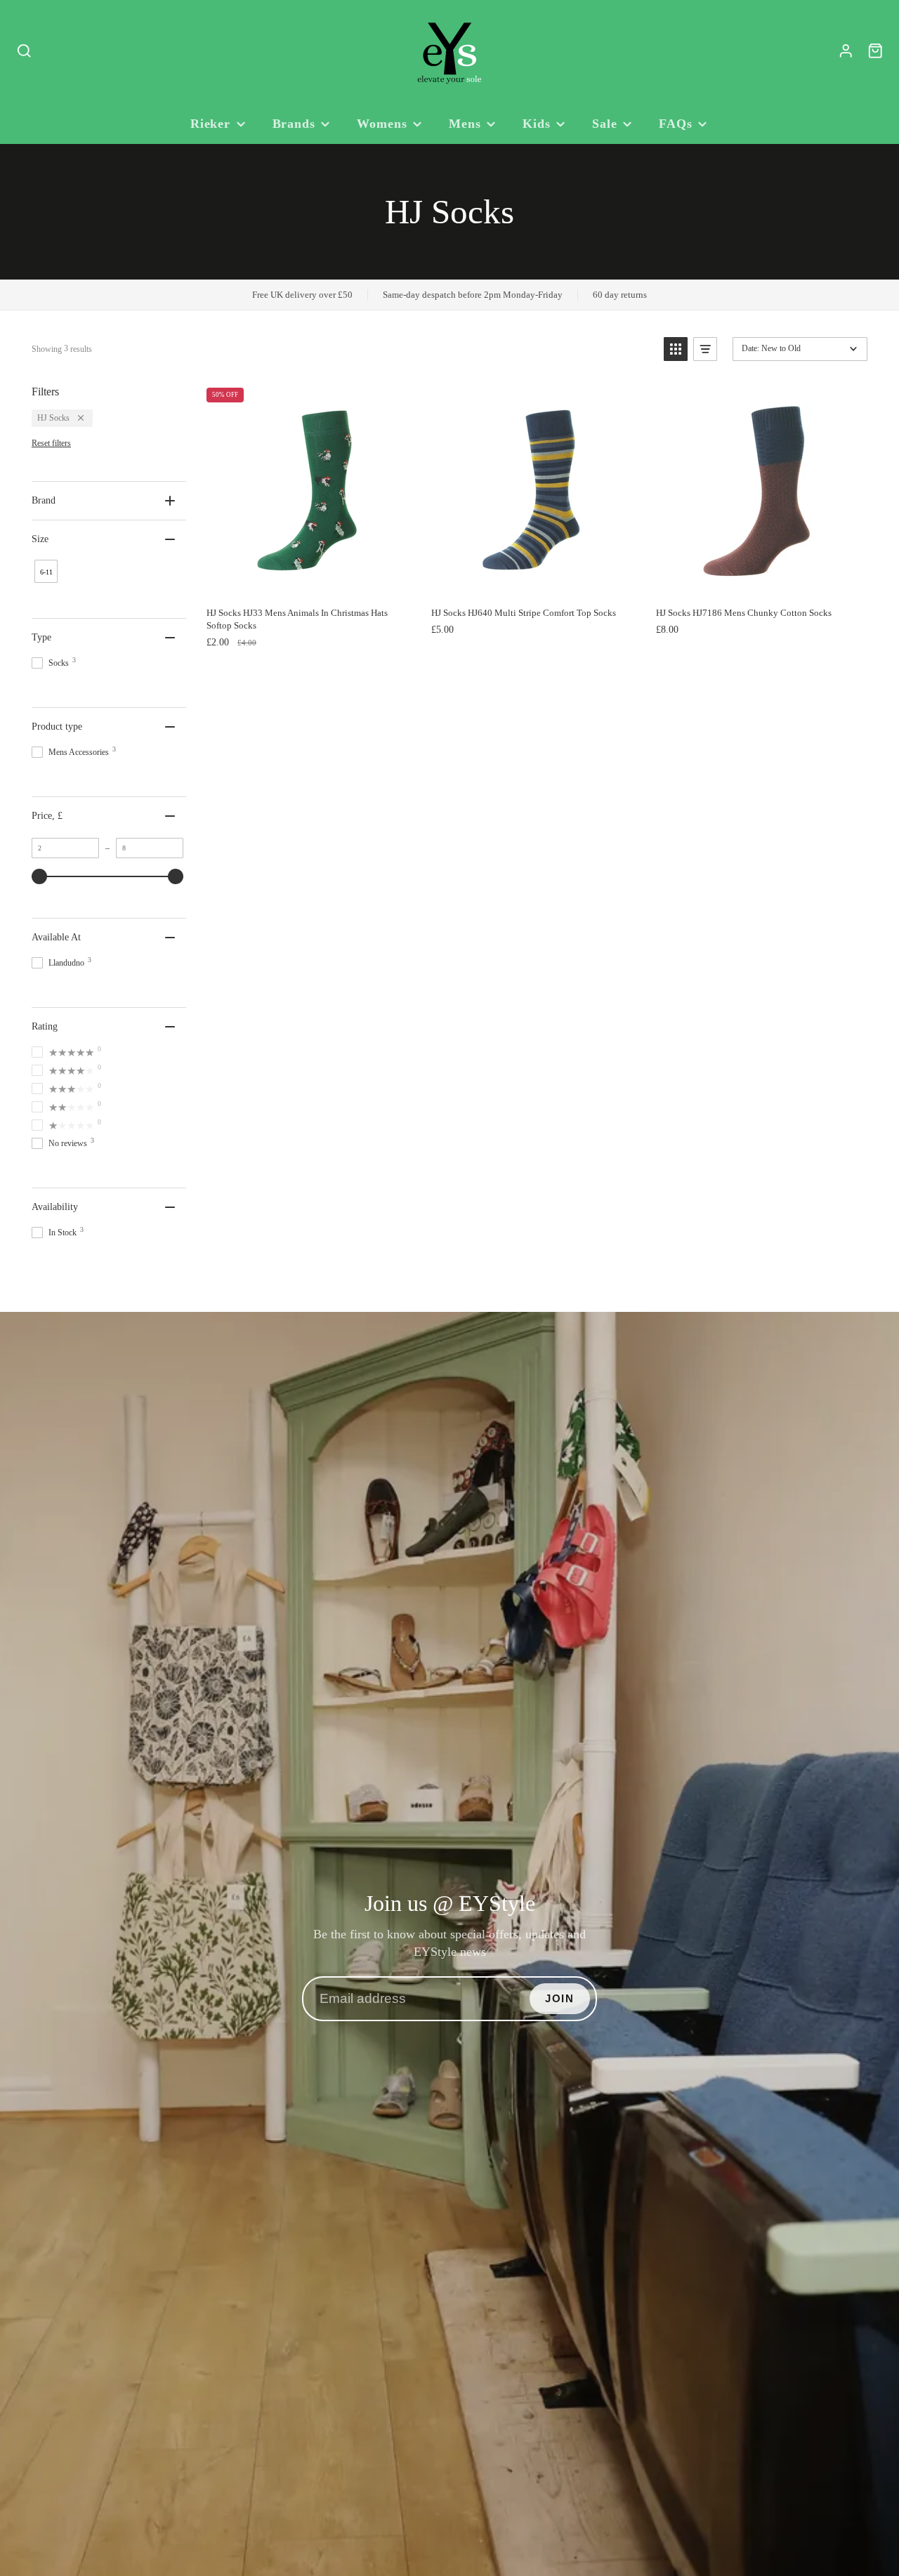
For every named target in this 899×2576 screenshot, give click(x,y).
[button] (676, 349)
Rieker (210, 124)
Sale (605, 124)
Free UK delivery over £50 (302, 295)
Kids (537, 124)
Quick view (328, 585)
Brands (294, 124)
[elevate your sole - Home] (449, 51)
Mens (465, 124)
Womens (382, 124)
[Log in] (846, 51)
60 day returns (620, 295)
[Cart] (875, 51)
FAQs (676, 124)
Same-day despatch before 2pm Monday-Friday (473, 295)
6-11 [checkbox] (46, 572)
